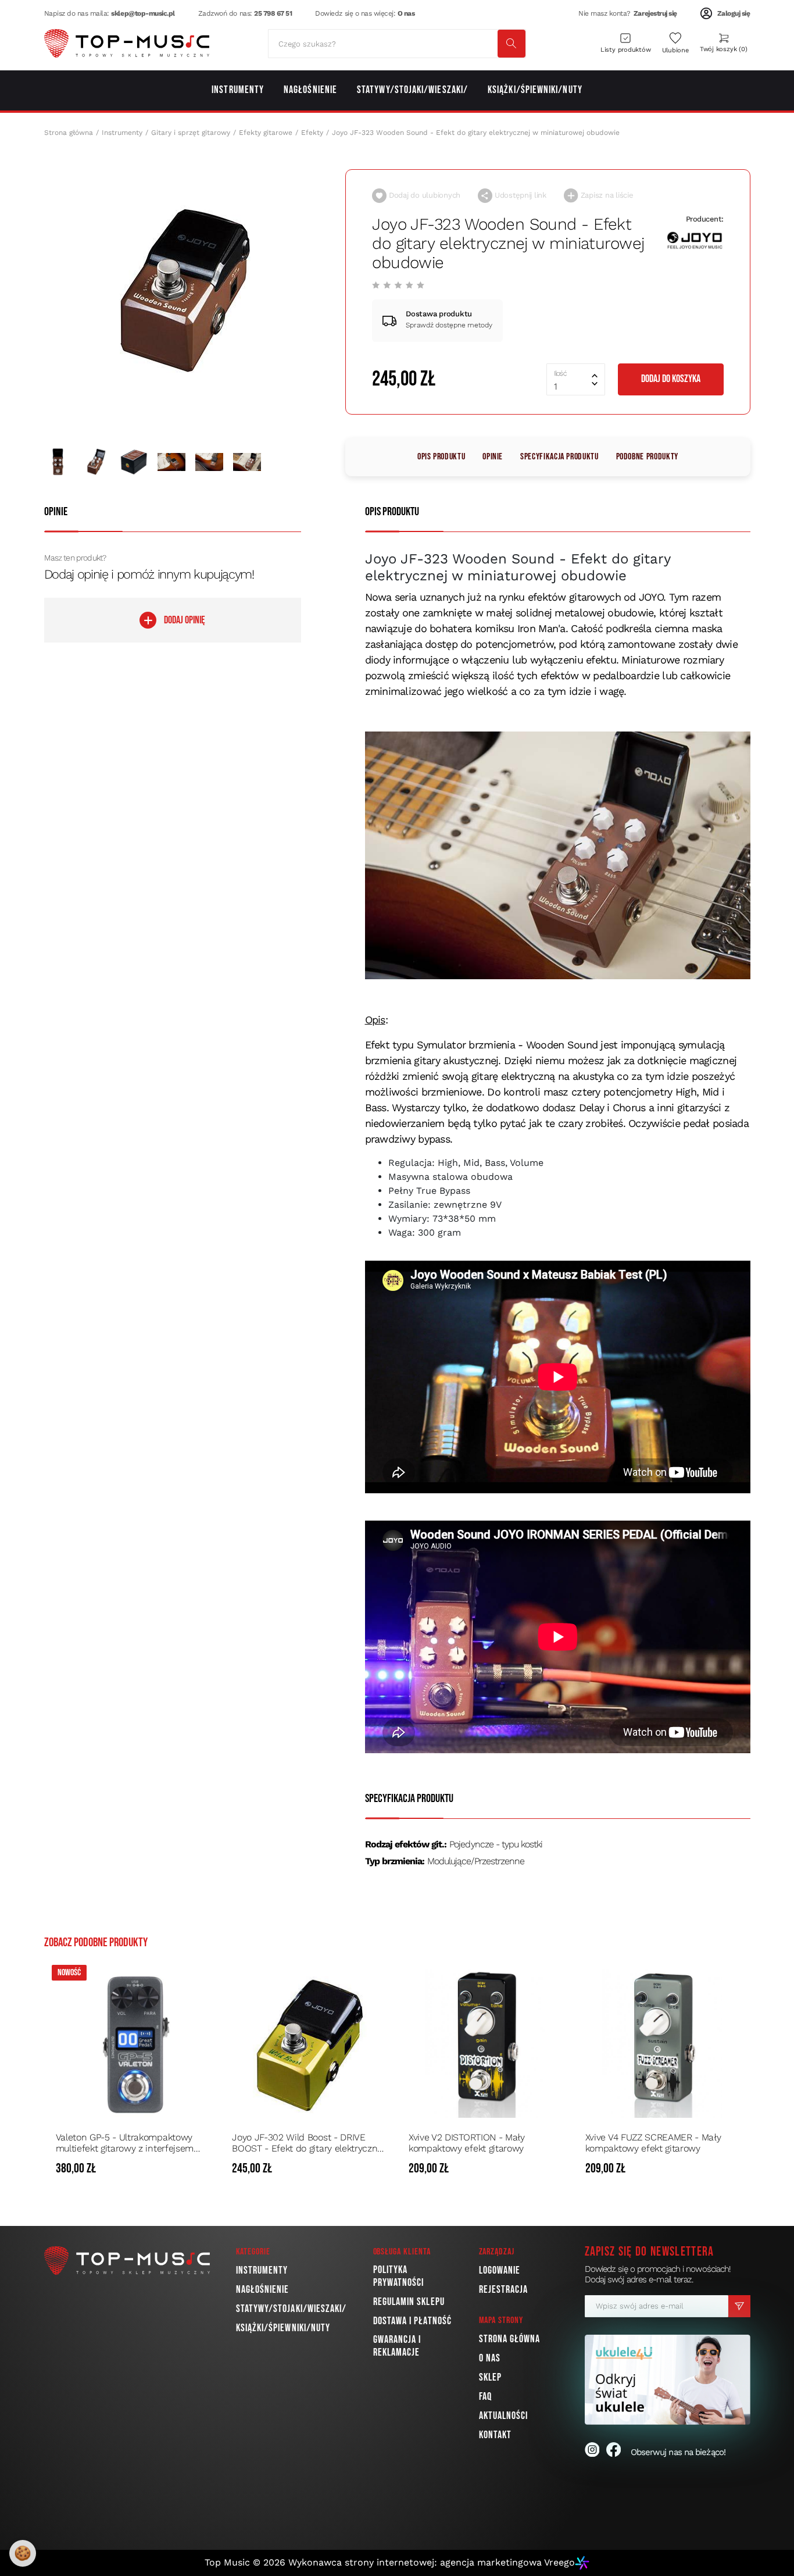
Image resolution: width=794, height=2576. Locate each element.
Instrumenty (122, 133)
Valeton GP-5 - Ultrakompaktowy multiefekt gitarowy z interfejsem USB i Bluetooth (125, 2143)
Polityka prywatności (399, 2276)
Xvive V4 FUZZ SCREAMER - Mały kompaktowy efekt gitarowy (653, 2143)
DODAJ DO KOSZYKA (671, 379)
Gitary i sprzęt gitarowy (191, 133)
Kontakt (496, 2435)
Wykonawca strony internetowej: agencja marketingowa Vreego (432, 2562)
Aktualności (504, 2416)
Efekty (312, 133)
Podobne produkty (647, 457)
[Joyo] (695, 240)
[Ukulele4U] (668, 2380)
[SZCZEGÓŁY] (198, 2169)
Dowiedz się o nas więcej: (365, 13)
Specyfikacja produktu (559, 457)
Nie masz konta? (628, 13)
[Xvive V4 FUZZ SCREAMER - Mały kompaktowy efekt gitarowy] (662, 2043)
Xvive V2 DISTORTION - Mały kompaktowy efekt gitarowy (467, 2143)
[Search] (512, 44)
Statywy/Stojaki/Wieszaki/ (292, 2309)
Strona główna (69, 133)
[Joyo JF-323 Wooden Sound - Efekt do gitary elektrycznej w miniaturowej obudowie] (186, 289)
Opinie (493, 457)
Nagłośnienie (263, 2290)
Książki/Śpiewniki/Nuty (283, 2328)
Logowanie (500, 2270)
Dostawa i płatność (412, 2321)
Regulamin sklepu (409, 2302)
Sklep (490, 2377)
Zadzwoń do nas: (245, 13)
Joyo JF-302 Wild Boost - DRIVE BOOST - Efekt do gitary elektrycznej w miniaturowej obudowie (308, 2143)
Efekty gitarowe (266, 133)
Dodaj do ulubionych (423, 195)
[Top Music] (127, 44)
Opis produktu (441, 457)
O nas (490, 2358)
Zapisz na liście (606, 195)
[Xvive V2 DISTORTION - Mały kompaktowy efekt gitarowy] (485, 2043)
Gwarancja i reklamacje (397, 2346)
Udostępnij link (519, 195)
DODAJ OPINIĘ (185, 620)
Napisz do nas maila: (110, 13)
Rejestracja (504, 2290)
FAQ (485, 2397)
